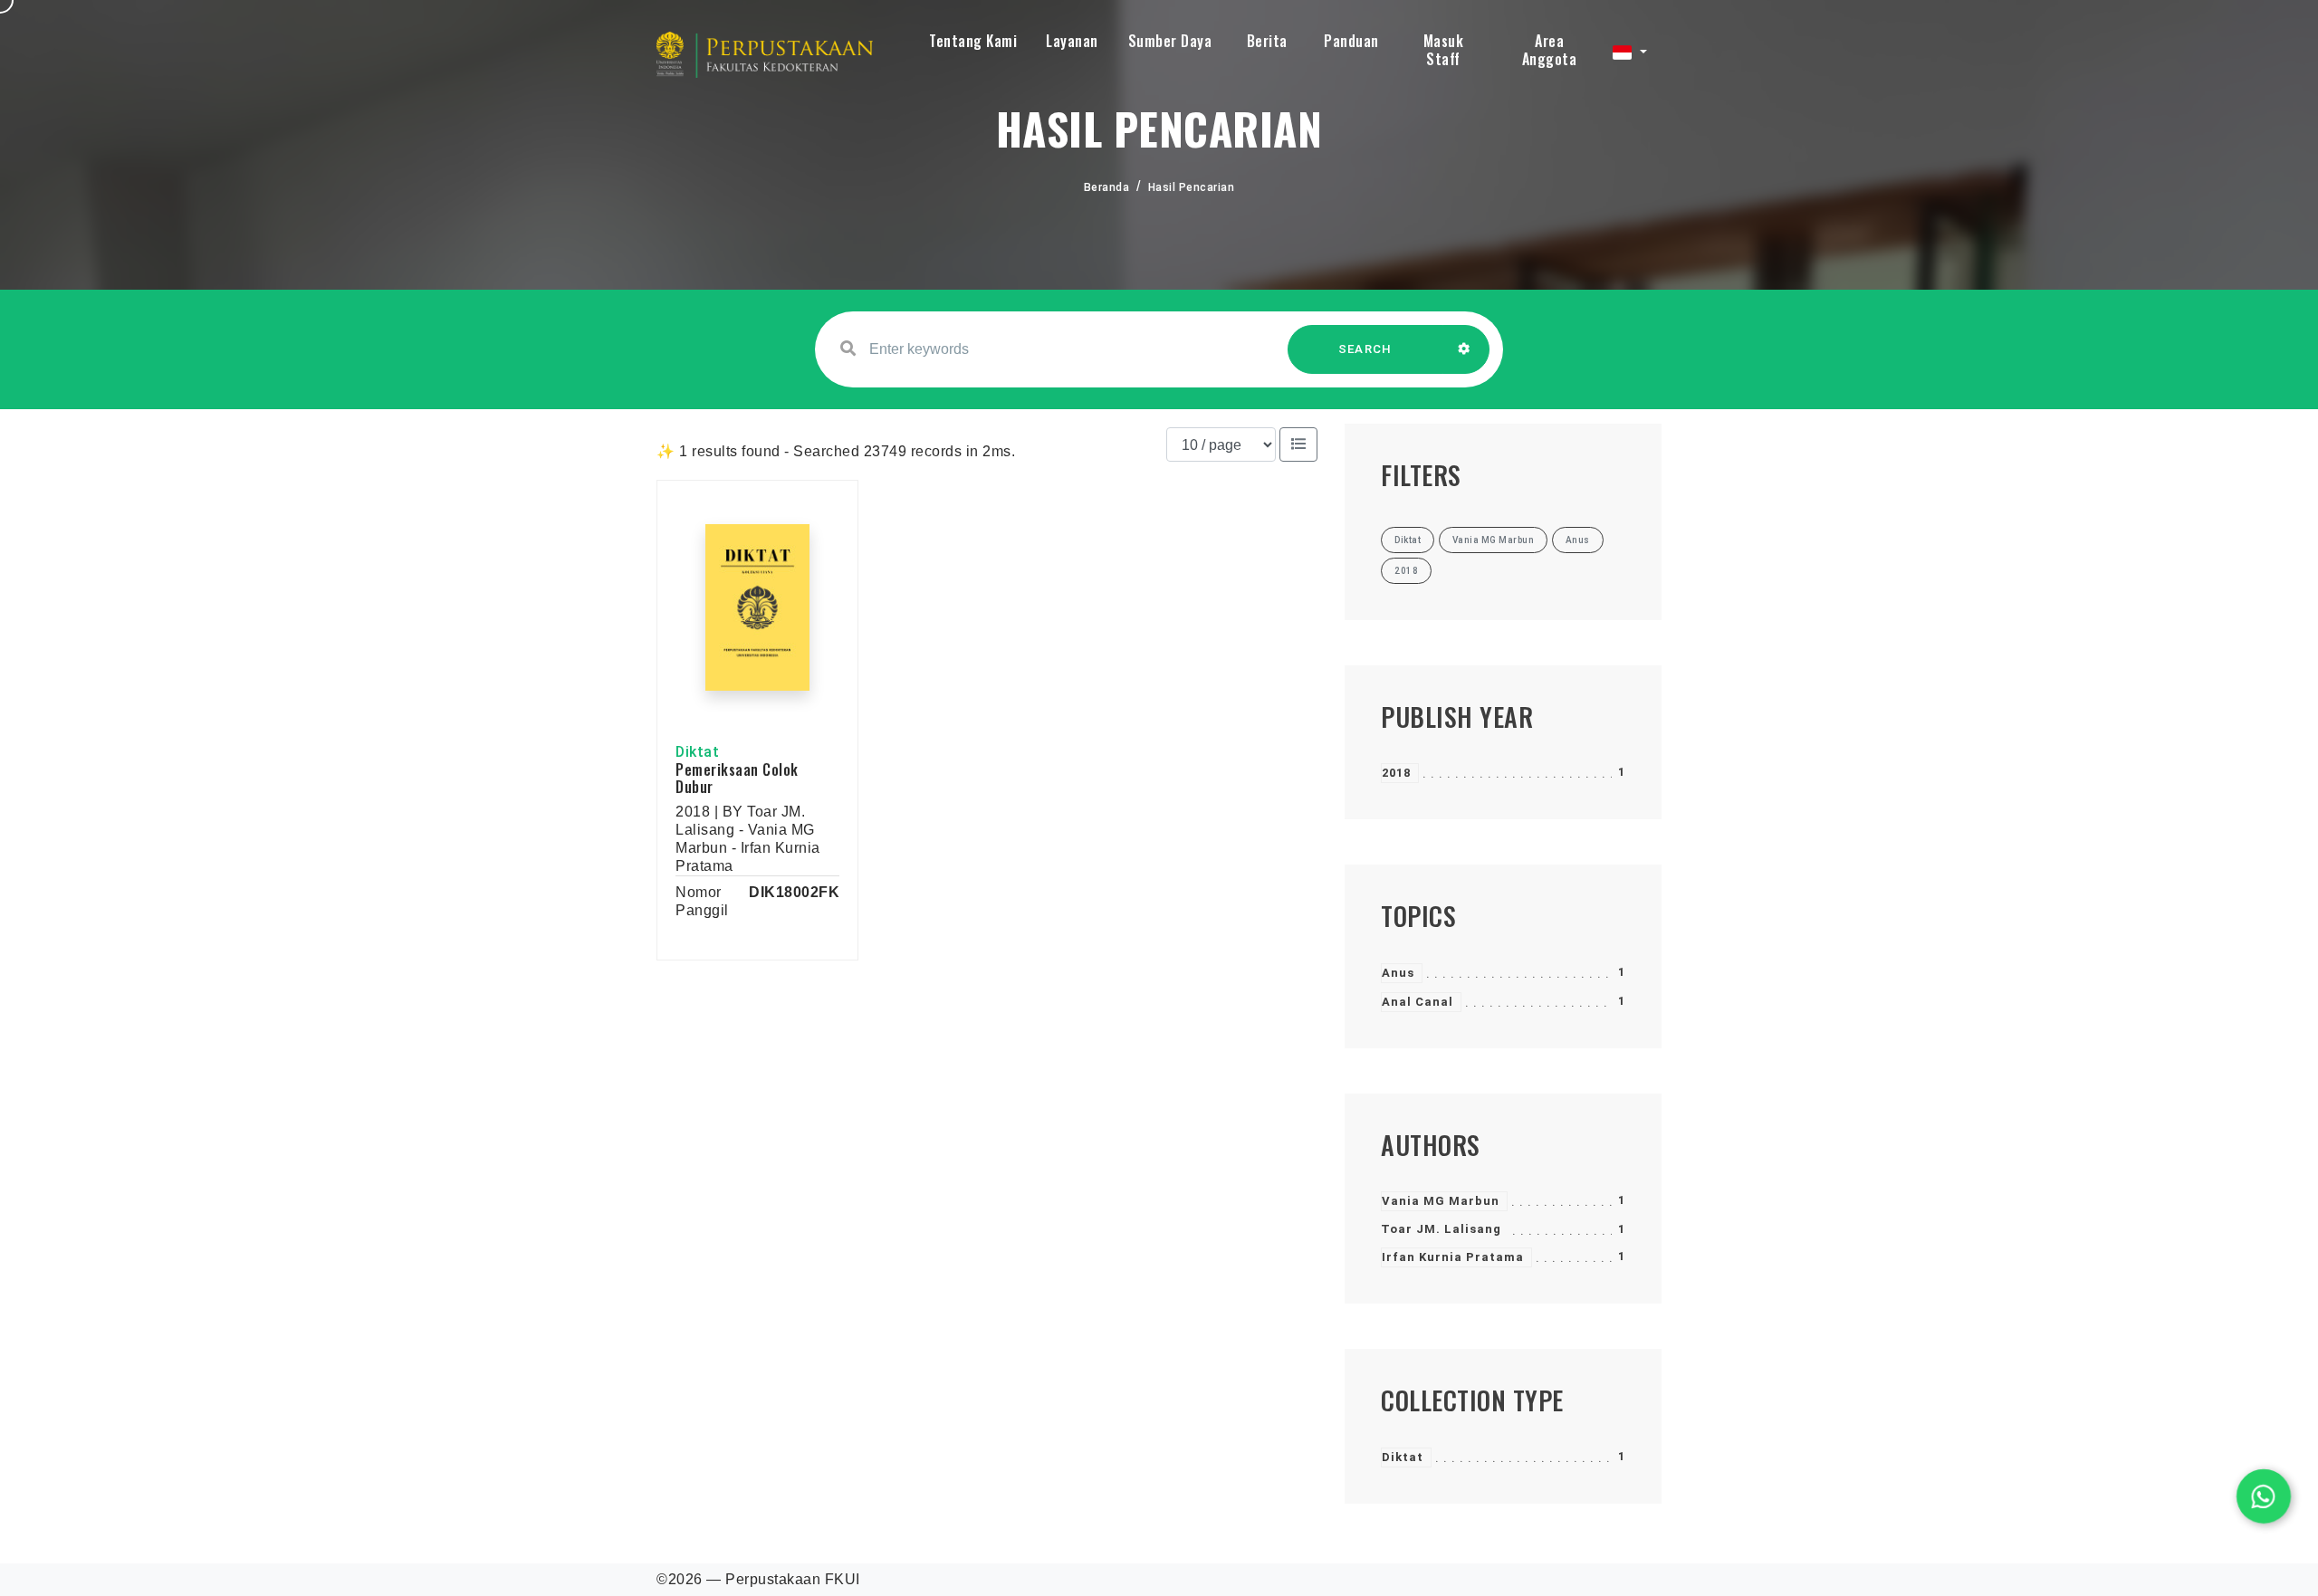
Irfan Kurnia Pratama (1453, 1257)
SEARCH (1365, 349)
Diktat (1403, 1457)
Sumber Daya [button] (1170, 41)
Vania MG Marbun (1441, 1201)
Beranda (1107, 187)
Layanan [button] (1072, 41)
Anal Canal (1418, 1002)
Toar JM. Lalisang (1441, 1229)
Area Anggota (1550, 50)
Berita (1267, 41)
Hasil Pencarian (1192, 187)
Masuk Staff (1444, 50)
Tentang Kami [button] (973, 41)
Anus (1398, 973)
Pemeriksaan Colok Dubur (737, 778)
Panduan (1351, 41)
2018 (1396, 773)
